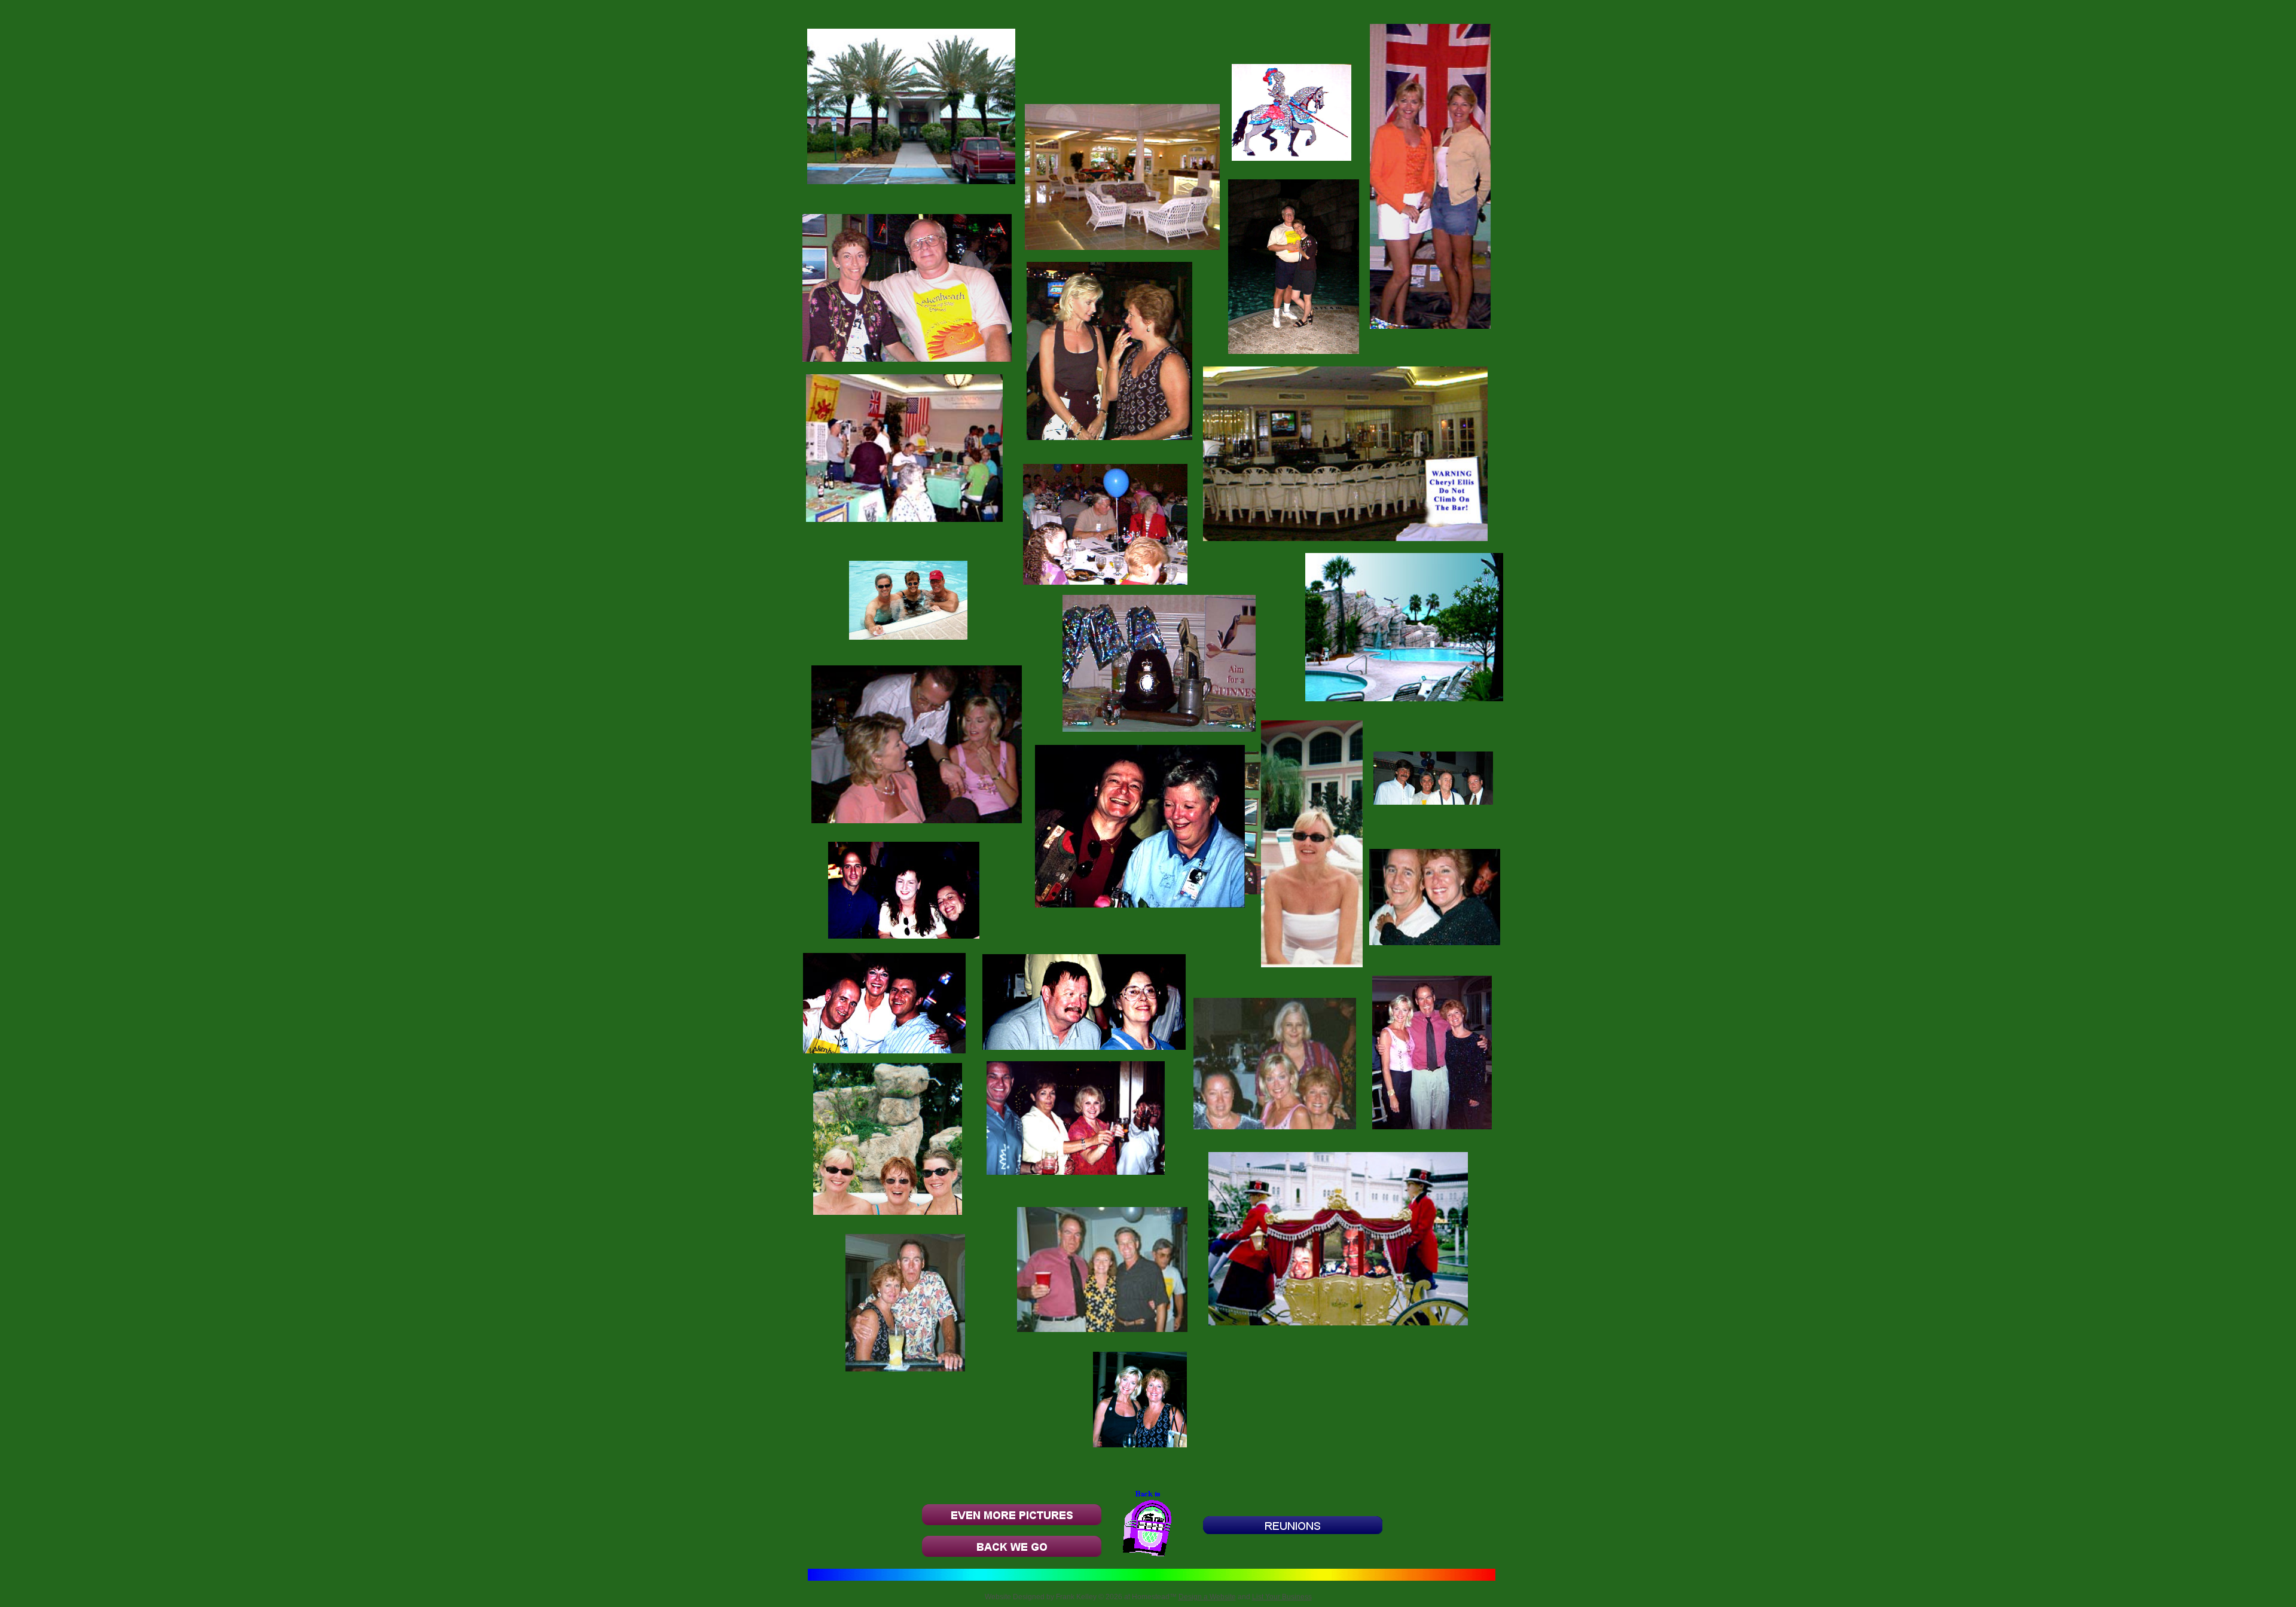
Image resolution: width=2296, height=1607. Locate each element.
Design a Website (1207, 1597)
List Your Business (1282, 1597)
